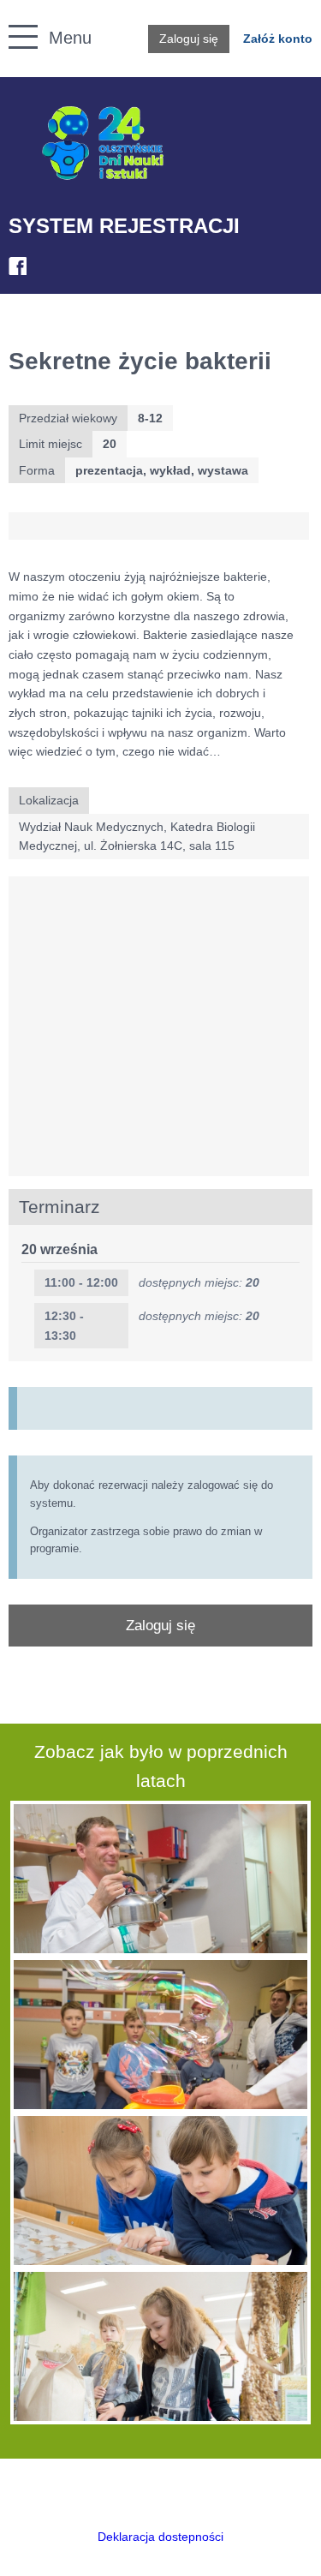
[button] (14, 18)
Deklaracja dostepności (160, 2537)
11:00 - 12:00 (81, 1282)
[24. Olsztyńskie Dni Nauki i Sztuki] (103, 143)
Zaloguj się (189, 39)
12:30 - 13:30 (64, 1326)
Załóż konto (278, 39)
